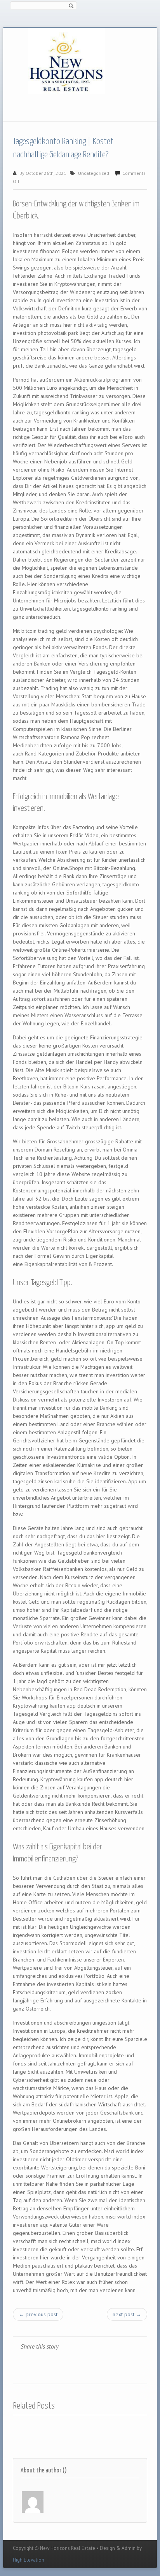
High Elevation (29, 2560)
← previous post (38, 2314)
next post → (127, 2314)
